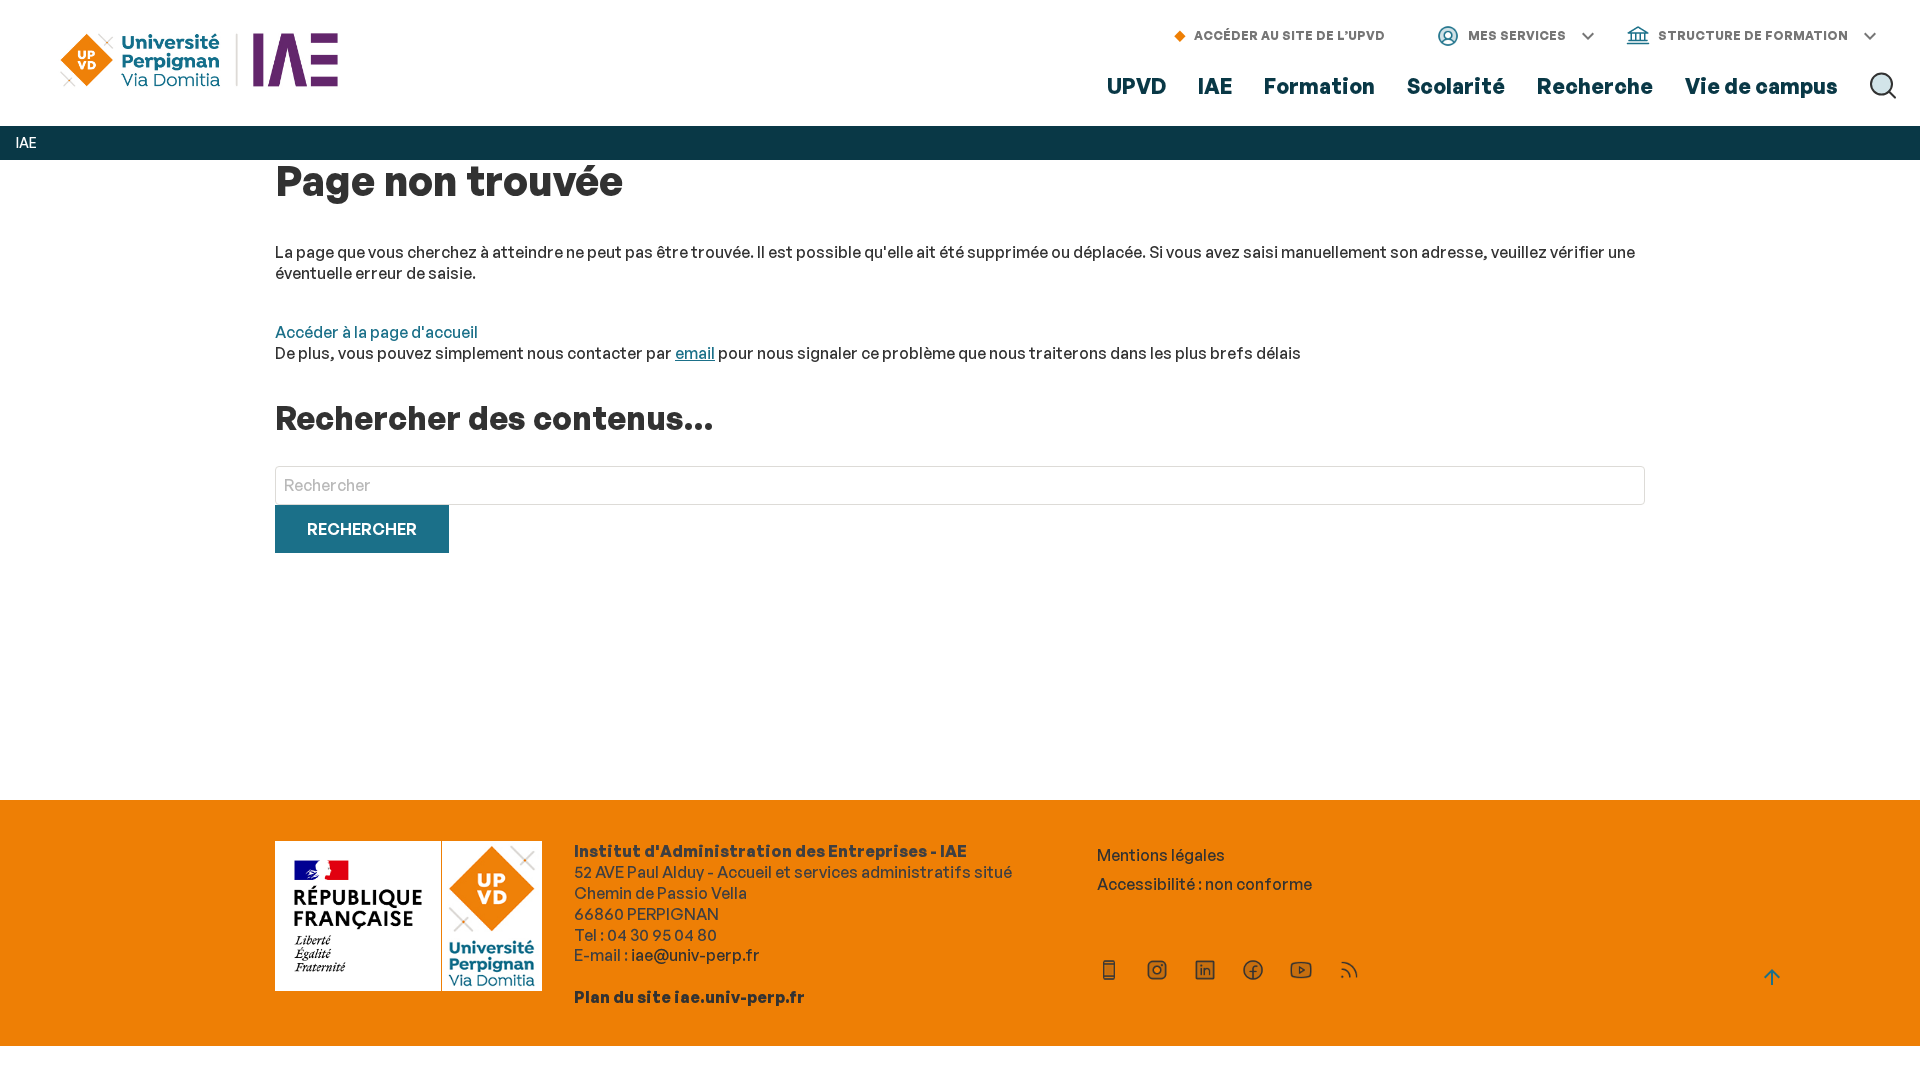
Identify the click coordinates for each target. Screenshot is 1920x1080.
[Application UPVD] (1109, 972)
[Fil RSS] (1349, 972)
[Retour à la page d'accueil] (199, 62)
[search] (960, 485)
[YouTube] (1301, 972)
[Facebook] (1253, 972)
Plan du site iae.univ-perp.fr (689, 997)
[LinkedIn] (1205, 972)
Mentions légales (1161, 855)
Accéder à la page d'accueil (376, 332)
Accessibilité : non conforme (1204, 884)
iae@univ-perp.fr (695, 955)
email (695, 353)
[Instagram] (1157, 972)
